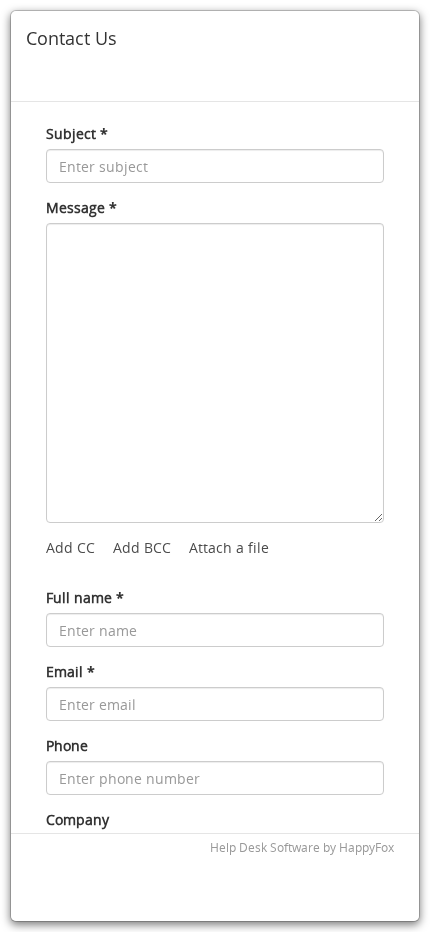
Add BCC (142, 547)
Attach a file (229, 547)
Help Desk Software (265, 847)
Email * (70, 671)
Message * (81, 207)
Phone (67, 745)
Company (77, 819)
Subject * (77, 133)
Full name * (85, 597)
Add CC (70, 547)
